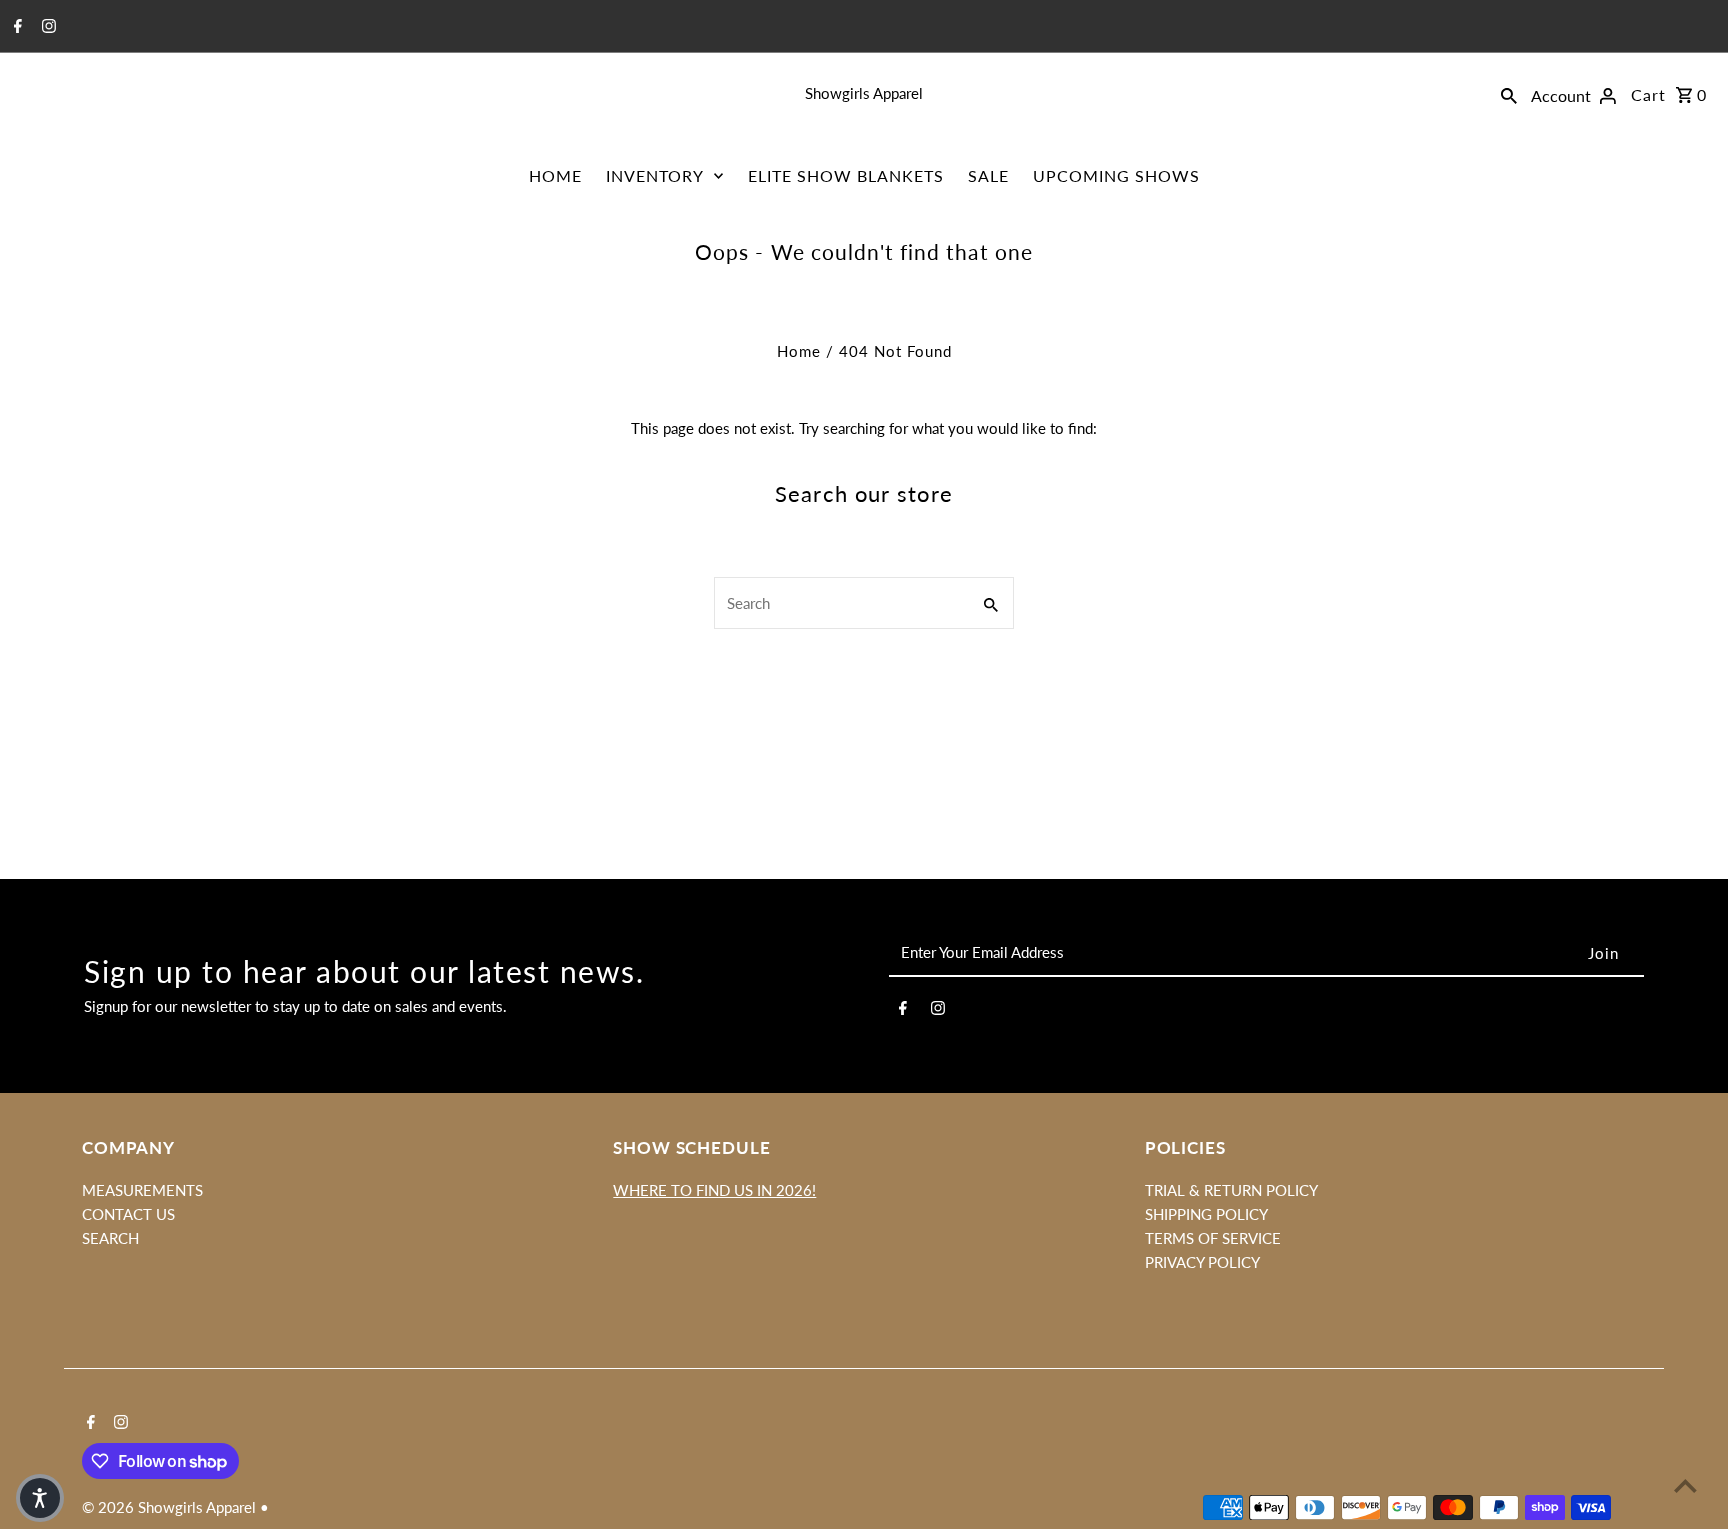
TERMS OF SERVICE (1213, 1238)
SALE (988, 175)
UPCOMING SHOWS (1116, 175)
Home (799, 351)
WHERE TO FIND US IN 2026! (714, 1190)
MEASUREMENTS (142, 1190)
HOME (555, 175)
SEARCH (110, 1238)
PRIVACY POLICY (1202, 1262)
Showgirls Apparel (864, 93)
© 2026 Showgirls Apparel (171, 1507)
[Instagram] (46, 27)
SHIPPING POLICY (1206, 1214)
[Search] (1509, 93)
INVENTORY (655, 175)
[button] (40, 1498)
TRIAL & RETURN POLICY (1231, 1190)
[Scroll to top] (1685, 1485)
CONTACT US (128, 1214)
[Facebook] (15, 27)
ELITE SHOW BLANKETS (846, 175)
